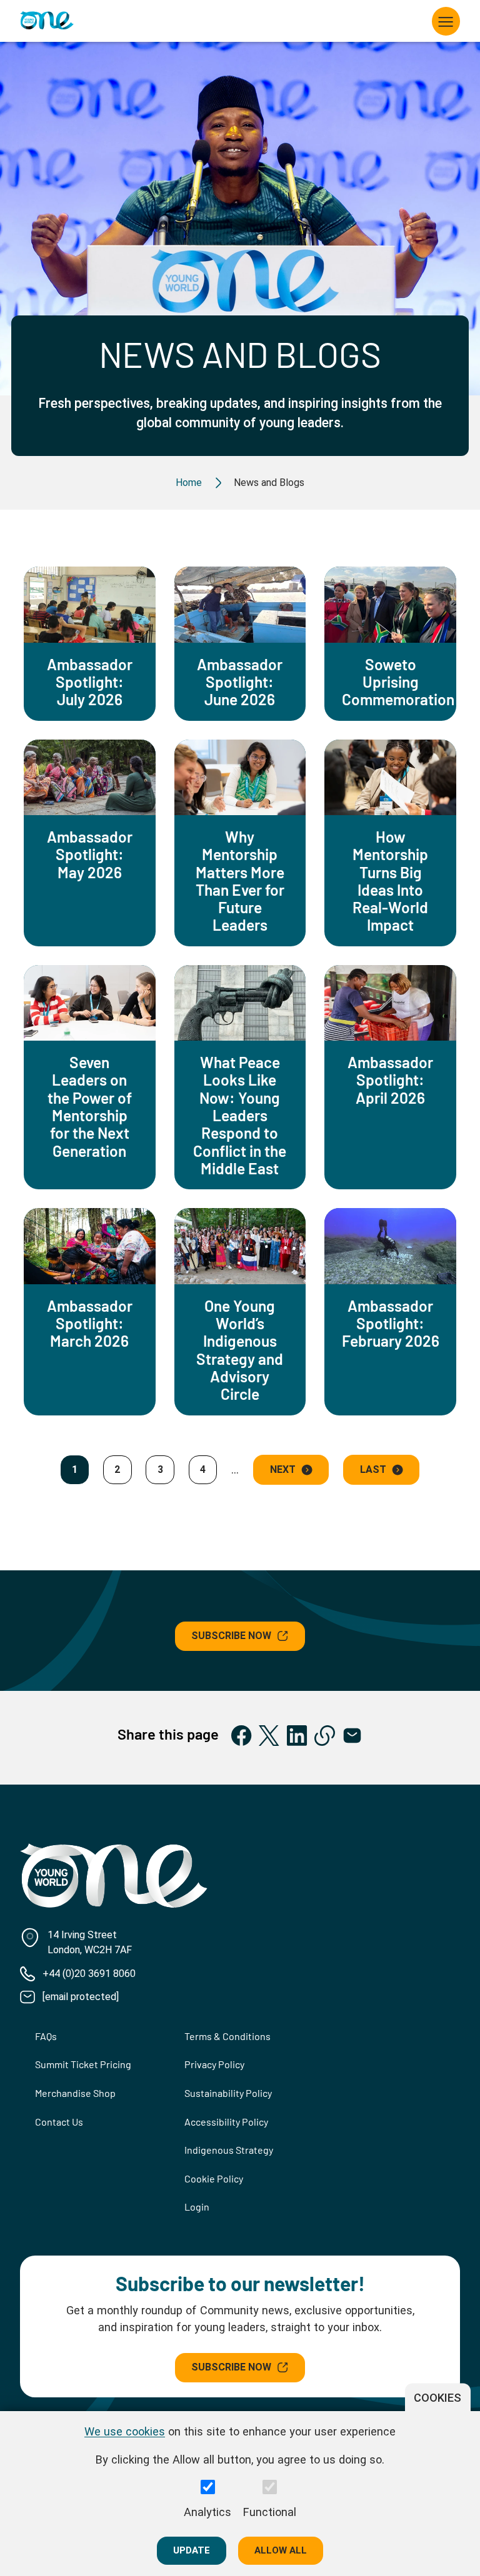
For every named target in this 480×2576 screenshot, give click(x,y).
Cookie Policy (214, 2178)
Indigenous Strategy (229, 2150)
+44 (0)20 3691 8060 (89, 1974)
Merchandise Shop (75, 2093)
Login (197, 2207)
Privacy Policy (214, 2064)
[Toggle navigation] (446, 21)
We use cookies (125, 2431)
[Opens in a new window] (242, 1736)
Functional (270, 2512)
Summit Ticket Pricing (83, 2064)
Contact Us (59, 2122)
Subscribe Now (231, 1636)
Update (192, 2550)
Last (373, 1469)
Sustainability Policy (228, 2093)
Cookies (437, 2398)
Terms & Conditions (227, 2036)
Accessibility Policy (226, 2122)
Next (283, 1469)
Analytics (207, 2512)
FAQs (46, 2036)
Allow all (281, 2550)
